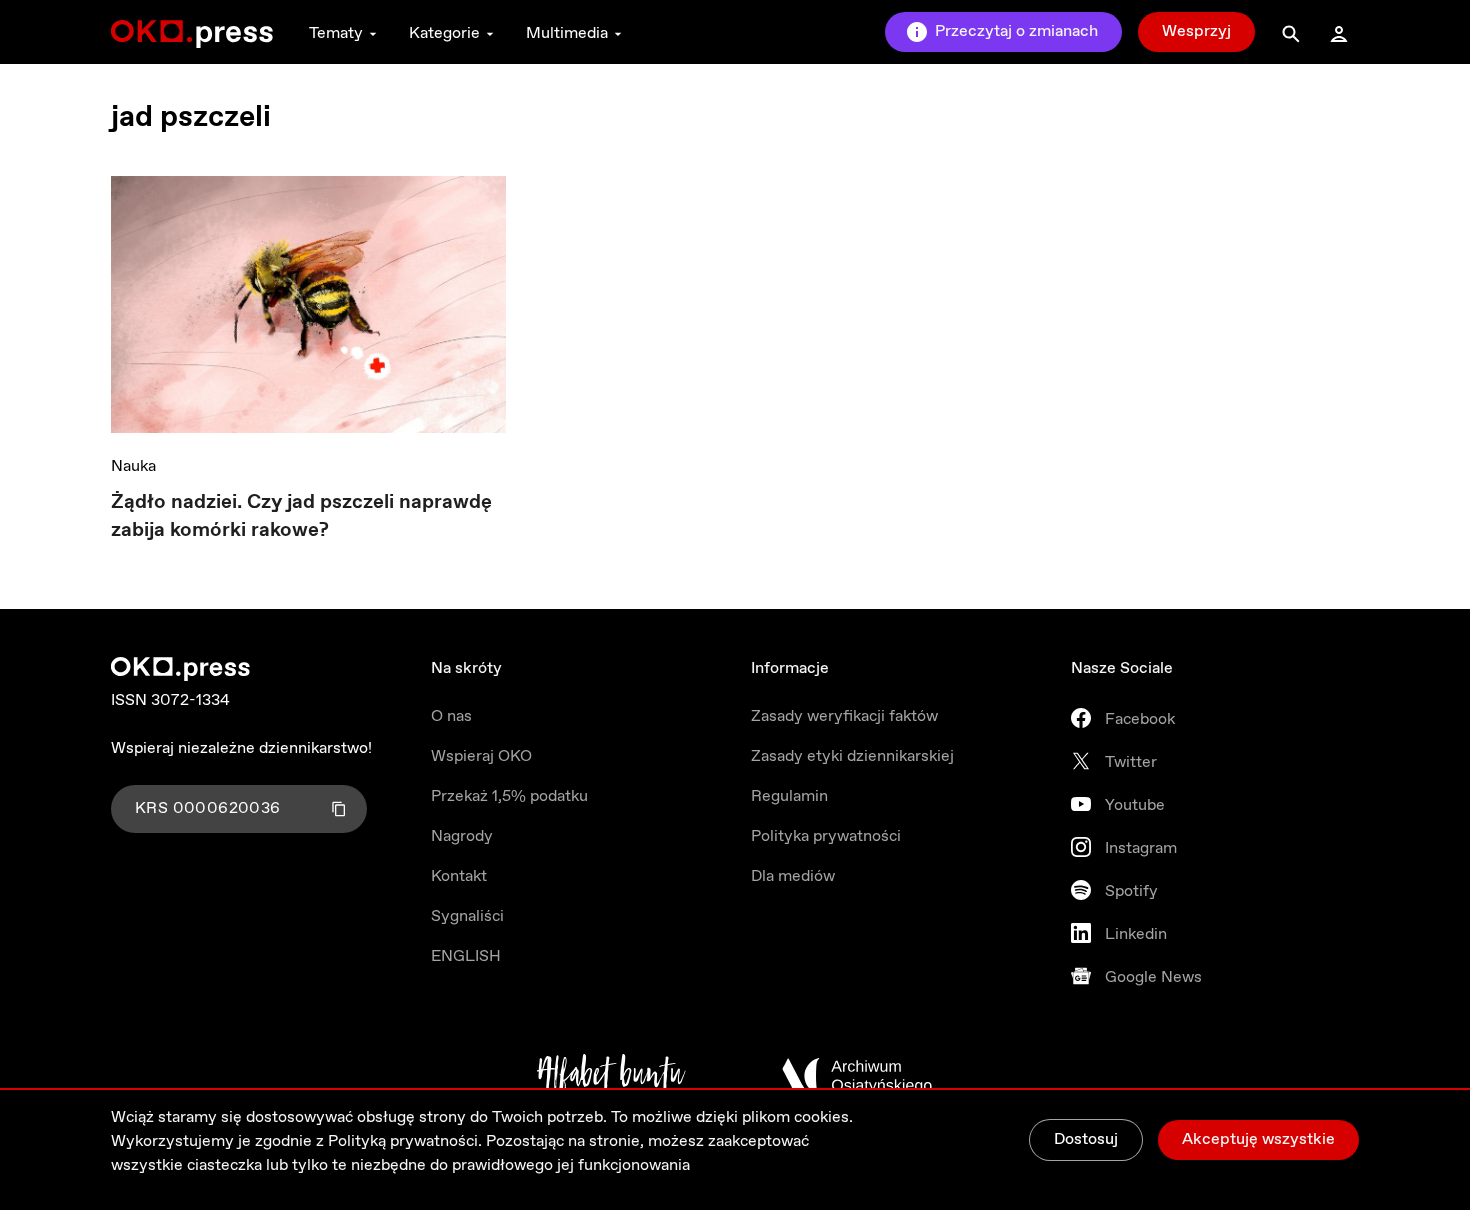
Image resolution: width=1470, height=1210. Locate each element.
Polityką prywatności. (405, 1141)
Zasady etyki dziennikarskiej (852, 756)
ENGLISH (466, 956)
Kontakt (459, 876)
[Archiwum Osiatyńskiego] (857, 1076)
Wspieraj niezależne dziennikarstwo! (241, 748)
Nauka (133, 466)
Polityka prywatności (826, 836)
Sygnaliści (467, 916)
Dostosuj (1086, 1139)
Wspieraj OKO (481, 756)
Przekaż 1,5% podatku (509, 796)
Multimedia (567, 33)
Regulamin (789, 796)
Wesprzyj (1196, 31)
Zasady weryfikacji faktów (844, 716)
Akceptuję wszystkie (1258, 1139)
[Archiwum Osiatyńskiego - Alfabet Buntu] (611, 1076)
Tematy (336, 33)
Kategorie (444, 33)
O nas (451, 716)
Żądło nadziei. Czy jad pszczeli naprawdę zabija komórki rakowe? (301, 516)
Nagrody (462, 836)
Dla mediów (793, 876)
